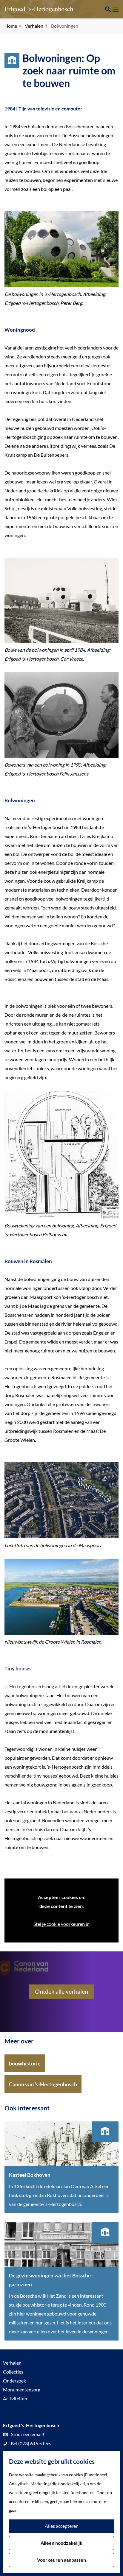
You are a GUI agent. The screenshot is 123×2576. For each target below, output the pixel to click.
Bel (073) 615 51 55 (31, 2443)
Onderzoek (14, 2381)
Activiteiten (15, 2398)
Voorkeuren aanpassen (61, 2560)
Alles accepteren (62, 2526)
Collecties (13, 2372)
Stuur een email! (28, 2434)
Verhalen (12, 2363)
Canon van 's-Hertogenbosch (43, 2084)
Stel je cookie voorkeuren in (61, 1924)
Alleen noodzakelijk (61, 2543)
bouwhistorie (25, 2063)
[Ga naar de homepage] (34, 9)
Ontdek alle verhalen (61, 1991)
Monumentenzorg (22, 2389)
